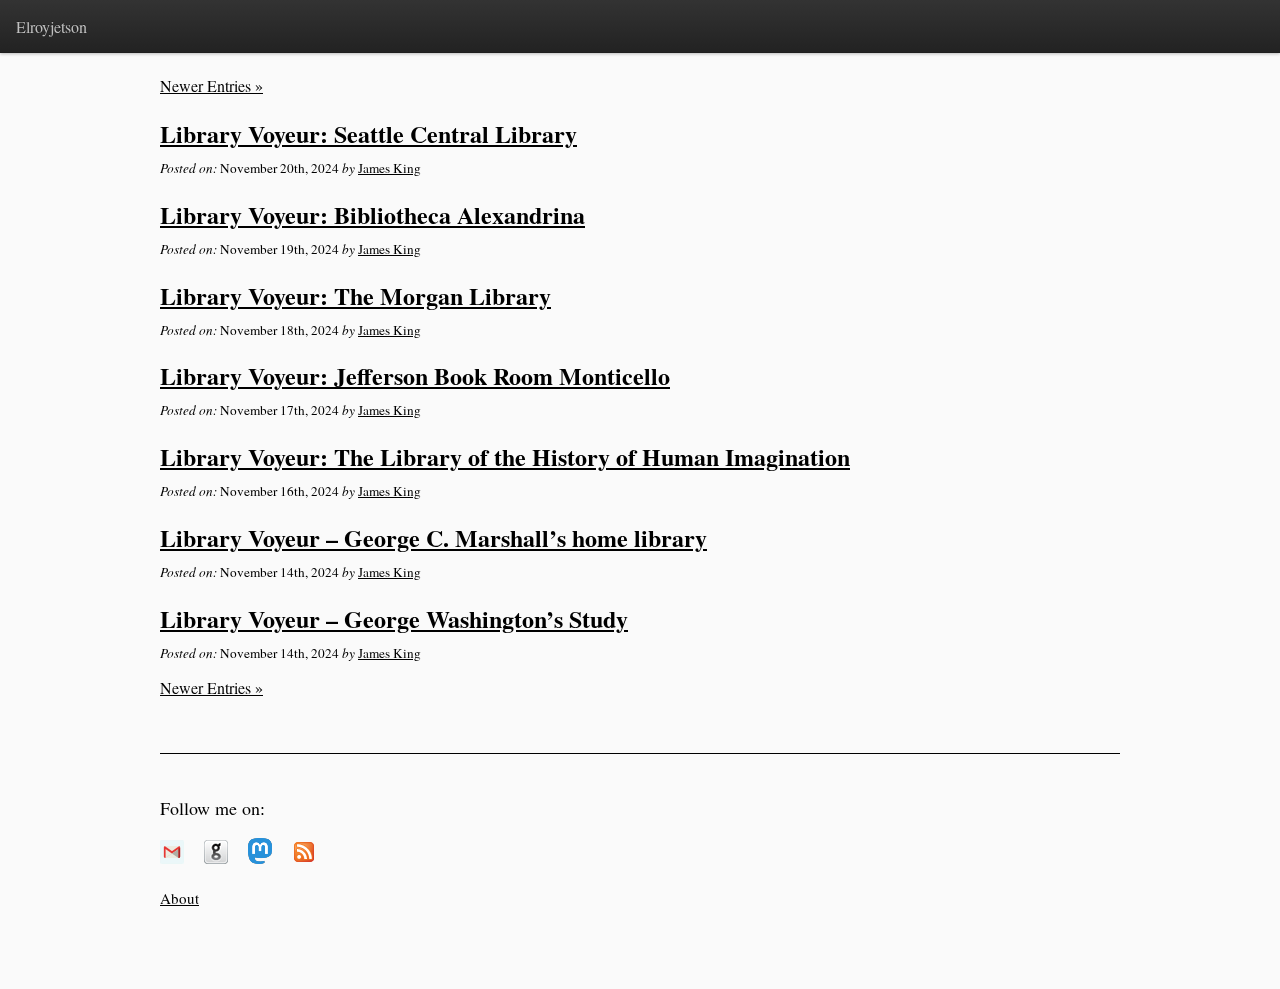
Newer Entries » (211, 85)
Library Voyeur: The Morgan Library (355, 295)
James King (389, 168)
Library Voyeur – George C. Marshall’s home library (433, 537)
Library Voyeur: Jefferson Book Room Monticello (415, 375)
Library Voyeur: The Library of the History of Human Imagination (505, 456)
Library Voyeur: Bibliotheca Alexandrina (372, 214)
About (179, 898)
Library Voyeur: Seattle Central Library (368, 133)
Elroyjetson (51, 26)
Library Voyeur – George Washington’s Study (394, 618)
